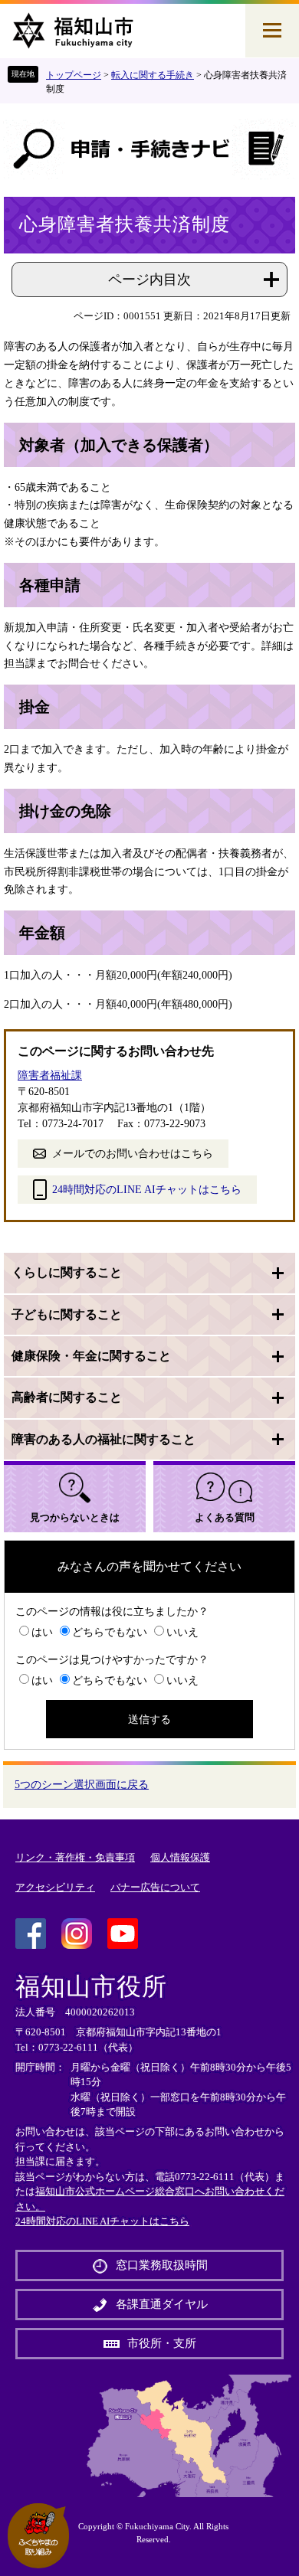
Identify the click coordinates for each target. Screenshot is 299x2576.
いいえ (182, 1632)
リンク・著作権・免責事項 (75, 1857)
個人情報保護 (180, 1857)
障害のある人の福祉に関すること (103, 1439)
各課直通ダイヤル (162, 2304)
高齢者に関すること (67, 1397)
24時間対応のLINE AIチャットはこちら (147, 1190)
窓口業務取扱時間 (162, 2265)
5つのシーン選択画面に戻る (82, 1785)
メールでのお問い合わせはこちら (133, 1154)
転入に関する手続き (153, 75)
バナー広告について (155, 1887)
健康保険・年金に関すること (91, 1356)
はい (42, 1632)
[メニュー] (272, 31)
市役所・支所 (162, 2343)
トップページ (74, 75)
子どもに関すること (67, 1314)
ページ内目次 (149, 280)
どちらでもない (110, 1632)
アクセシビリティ (55, 1887)
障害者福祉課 (50, 1076)
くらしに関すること (67, 1272)
